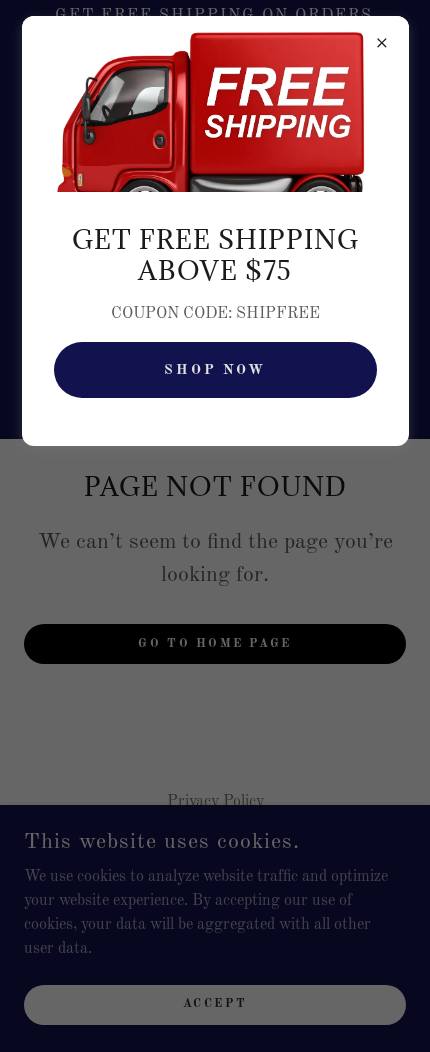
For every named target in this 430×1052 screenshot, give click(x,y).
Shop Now (215, 370)
